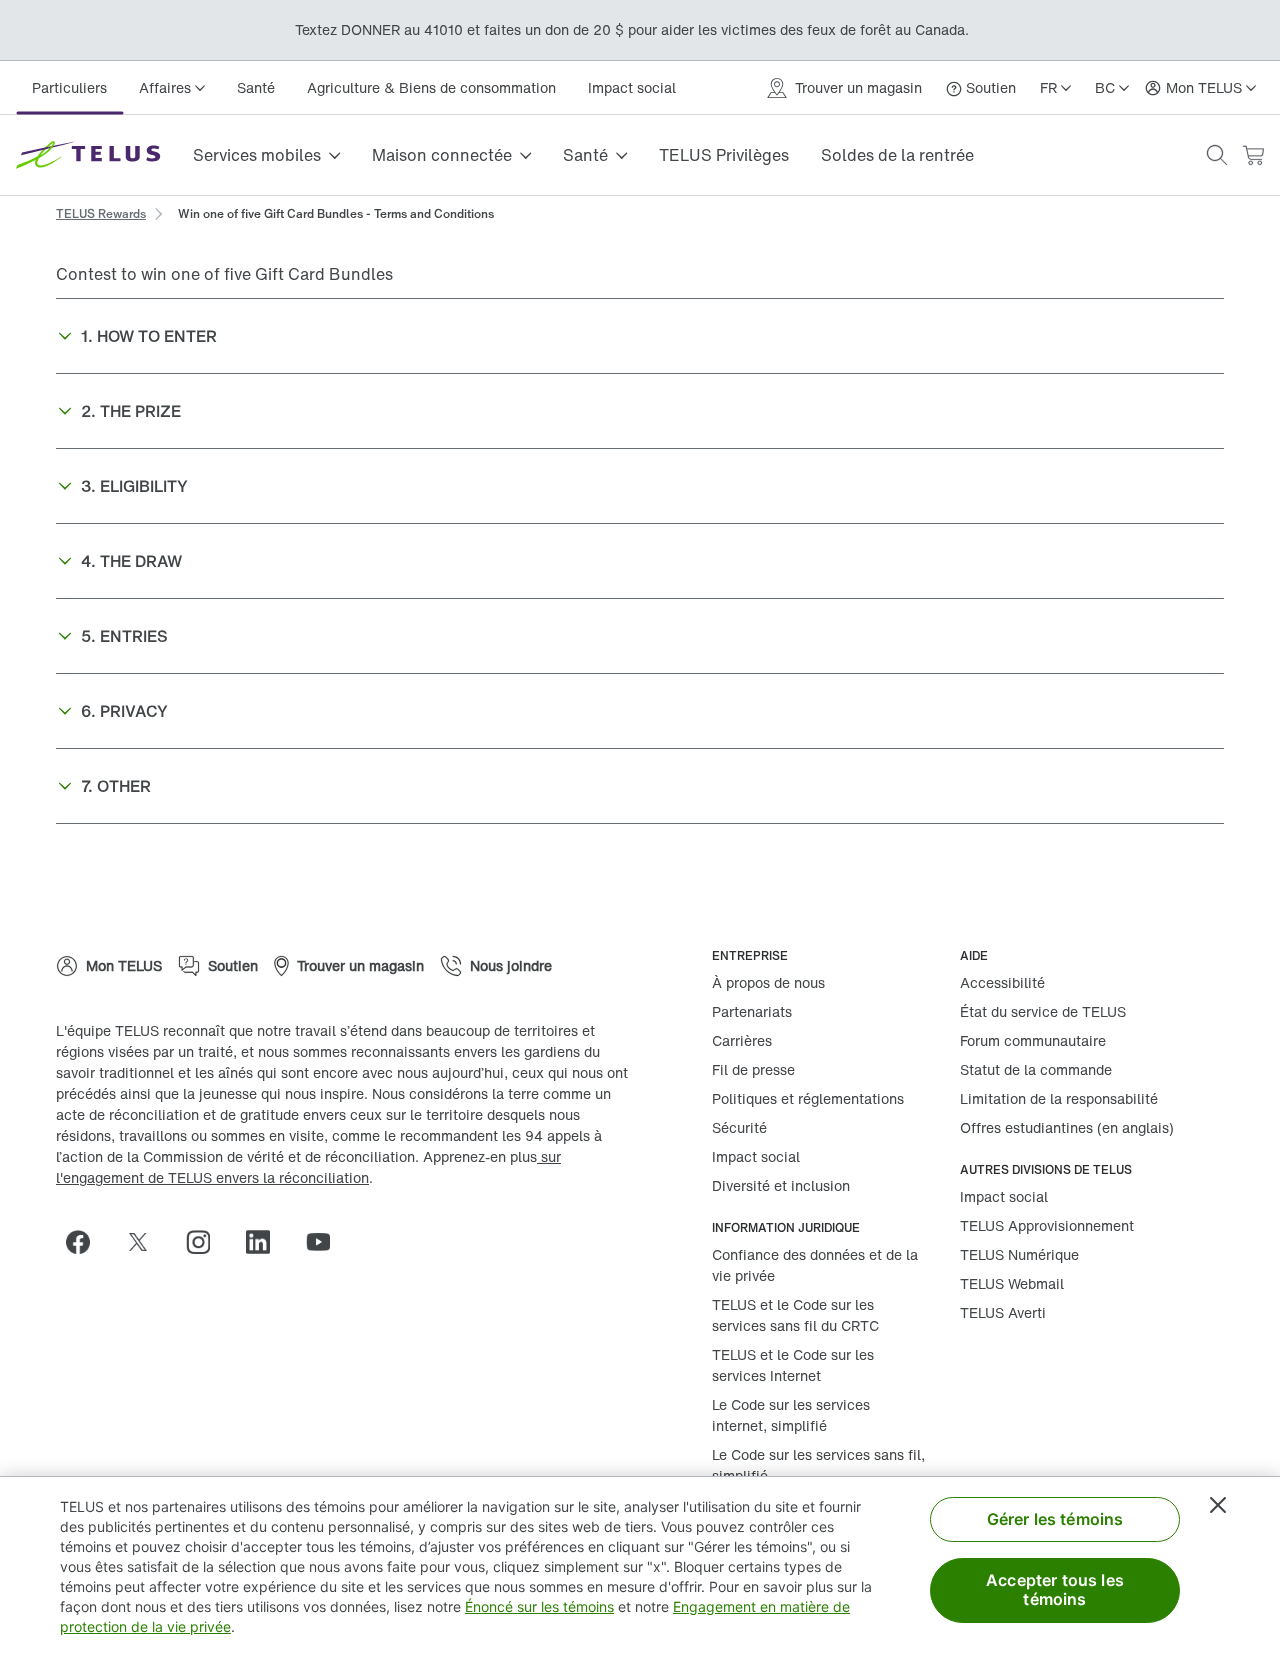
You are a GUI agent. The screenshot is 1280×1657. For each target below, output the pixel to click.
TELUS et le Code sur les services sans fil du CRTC (795, 1315)
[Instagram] (206, 1242)
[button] (1217, 155)
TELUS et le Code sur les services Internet (793, 1365)
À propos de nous (768, 982)
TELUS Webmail (1012, 1283)
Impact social (632, 87)
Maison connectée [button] (442, 155)
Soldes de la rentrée (897, 155)
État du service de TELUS (1043, 1011)
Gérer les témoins (1055, 1519)
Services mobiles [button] (257, 155)
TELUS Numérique (1019, 1254)
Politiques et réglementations (808, 1098)
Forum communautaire (1033, 1040)
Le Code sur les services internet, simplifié (791, 1415)
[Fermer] (1218, 1505)
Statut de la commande (1036, 1069)
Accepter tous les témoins (1055, 1589)
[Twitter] (146, 1242)
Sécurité (739, 1127)
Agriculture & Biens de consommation (431, 87)
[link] (101, 211)
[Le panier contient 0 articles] (1253, 155)
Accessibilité (1002, 982)
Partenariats (752, 1011)
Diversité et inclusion (781, 1185)
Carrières (742, 1040)
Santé (256, 87)
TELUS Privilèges (724, 155)
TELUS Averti (1003, 1312)
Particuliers (69, 87)
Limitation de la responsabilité (1059, 1098)
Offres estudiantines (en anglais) (1067, 1127)
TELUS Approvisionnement (1047, 1225)
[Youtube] (326, 1242)
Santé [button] (585, 155)
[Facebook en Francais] (86, 1242)
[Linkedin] (266, 1242)
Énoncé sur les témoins (539, 1606)
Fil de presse (753, 1069)
